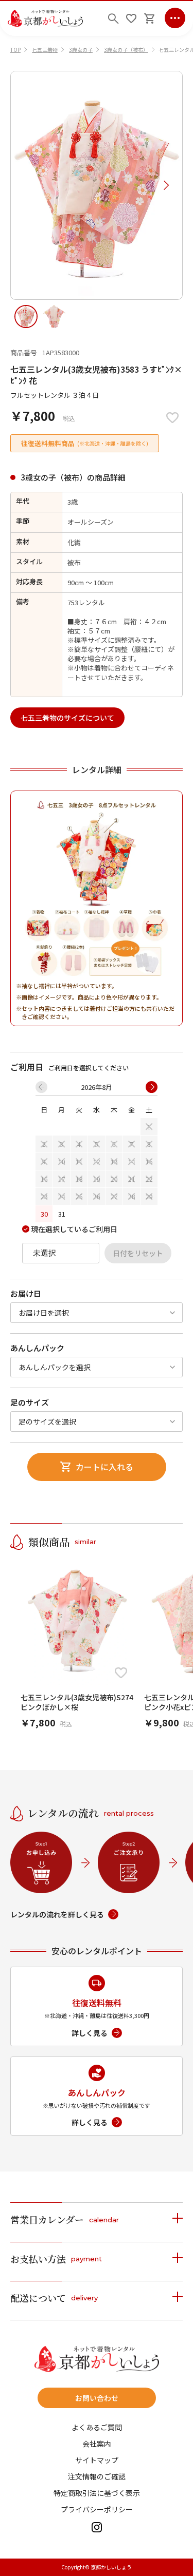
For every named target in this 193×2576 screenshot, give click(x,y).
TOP (15, 50)
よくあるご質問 (97, 2427)
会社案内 (97, 2444)
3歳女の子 (81, 50)
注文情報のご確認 (97, 2476)
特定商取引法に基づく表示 (97, 2493)
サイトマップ (97, 2460)
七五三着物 (45, 50)
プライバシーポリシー (97, 2509)
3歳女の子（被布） (126, 50)
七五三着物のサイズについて (67, 718)
